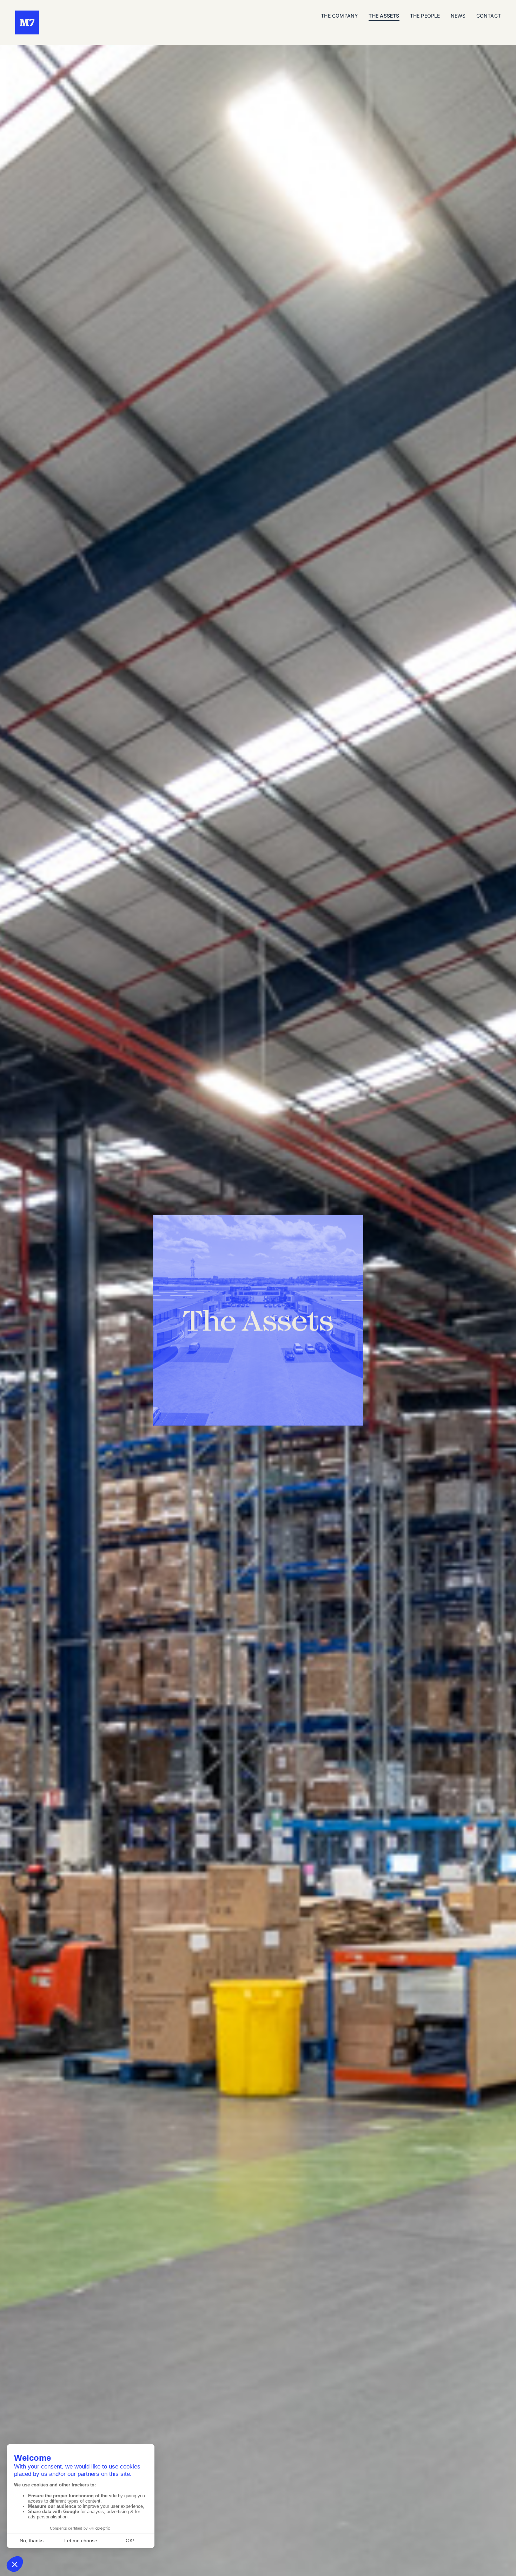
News (458, 16)
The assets (384, 16)
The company (339, 16)
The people (425, 16)
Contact (489, 16)
